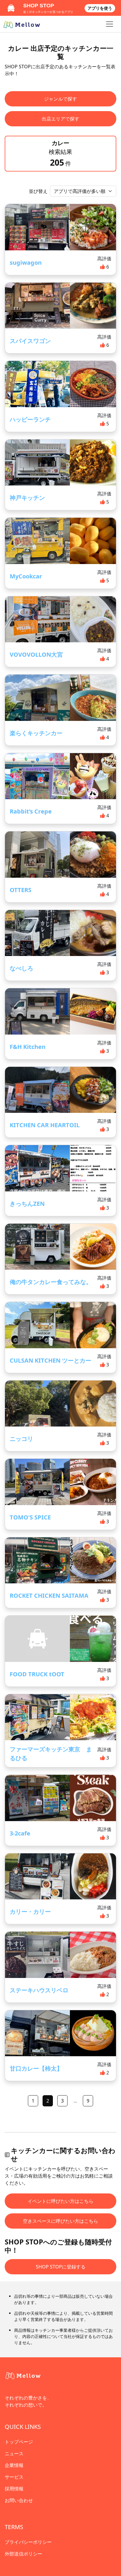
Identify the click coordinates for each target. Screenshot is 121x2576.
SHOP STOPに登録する (61, 2267)
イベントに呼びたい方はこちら (60, 2201)
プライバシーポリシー (28, 2542)
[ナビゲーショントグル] (110, 24)
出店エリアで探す (60, 119)
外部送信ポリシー (23, 2554)
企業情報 (14, 2465)
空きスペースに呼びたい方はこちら (60, 2221)
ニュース (14, 2453)
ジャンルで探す (60, 99)
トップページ (19, 2442)
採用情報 (14, 2489)
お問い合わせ (19, 2500)
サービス (14, 2477)
